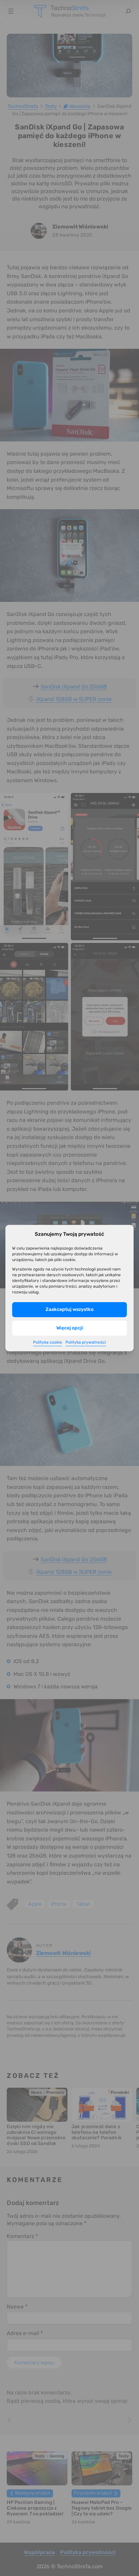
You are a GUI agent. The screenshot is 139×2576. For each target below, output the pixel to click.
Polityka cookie (48, 1342)
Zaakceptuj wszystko (69, 1309)
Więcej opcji (70, 1328)
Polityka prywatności (86, 1342)
